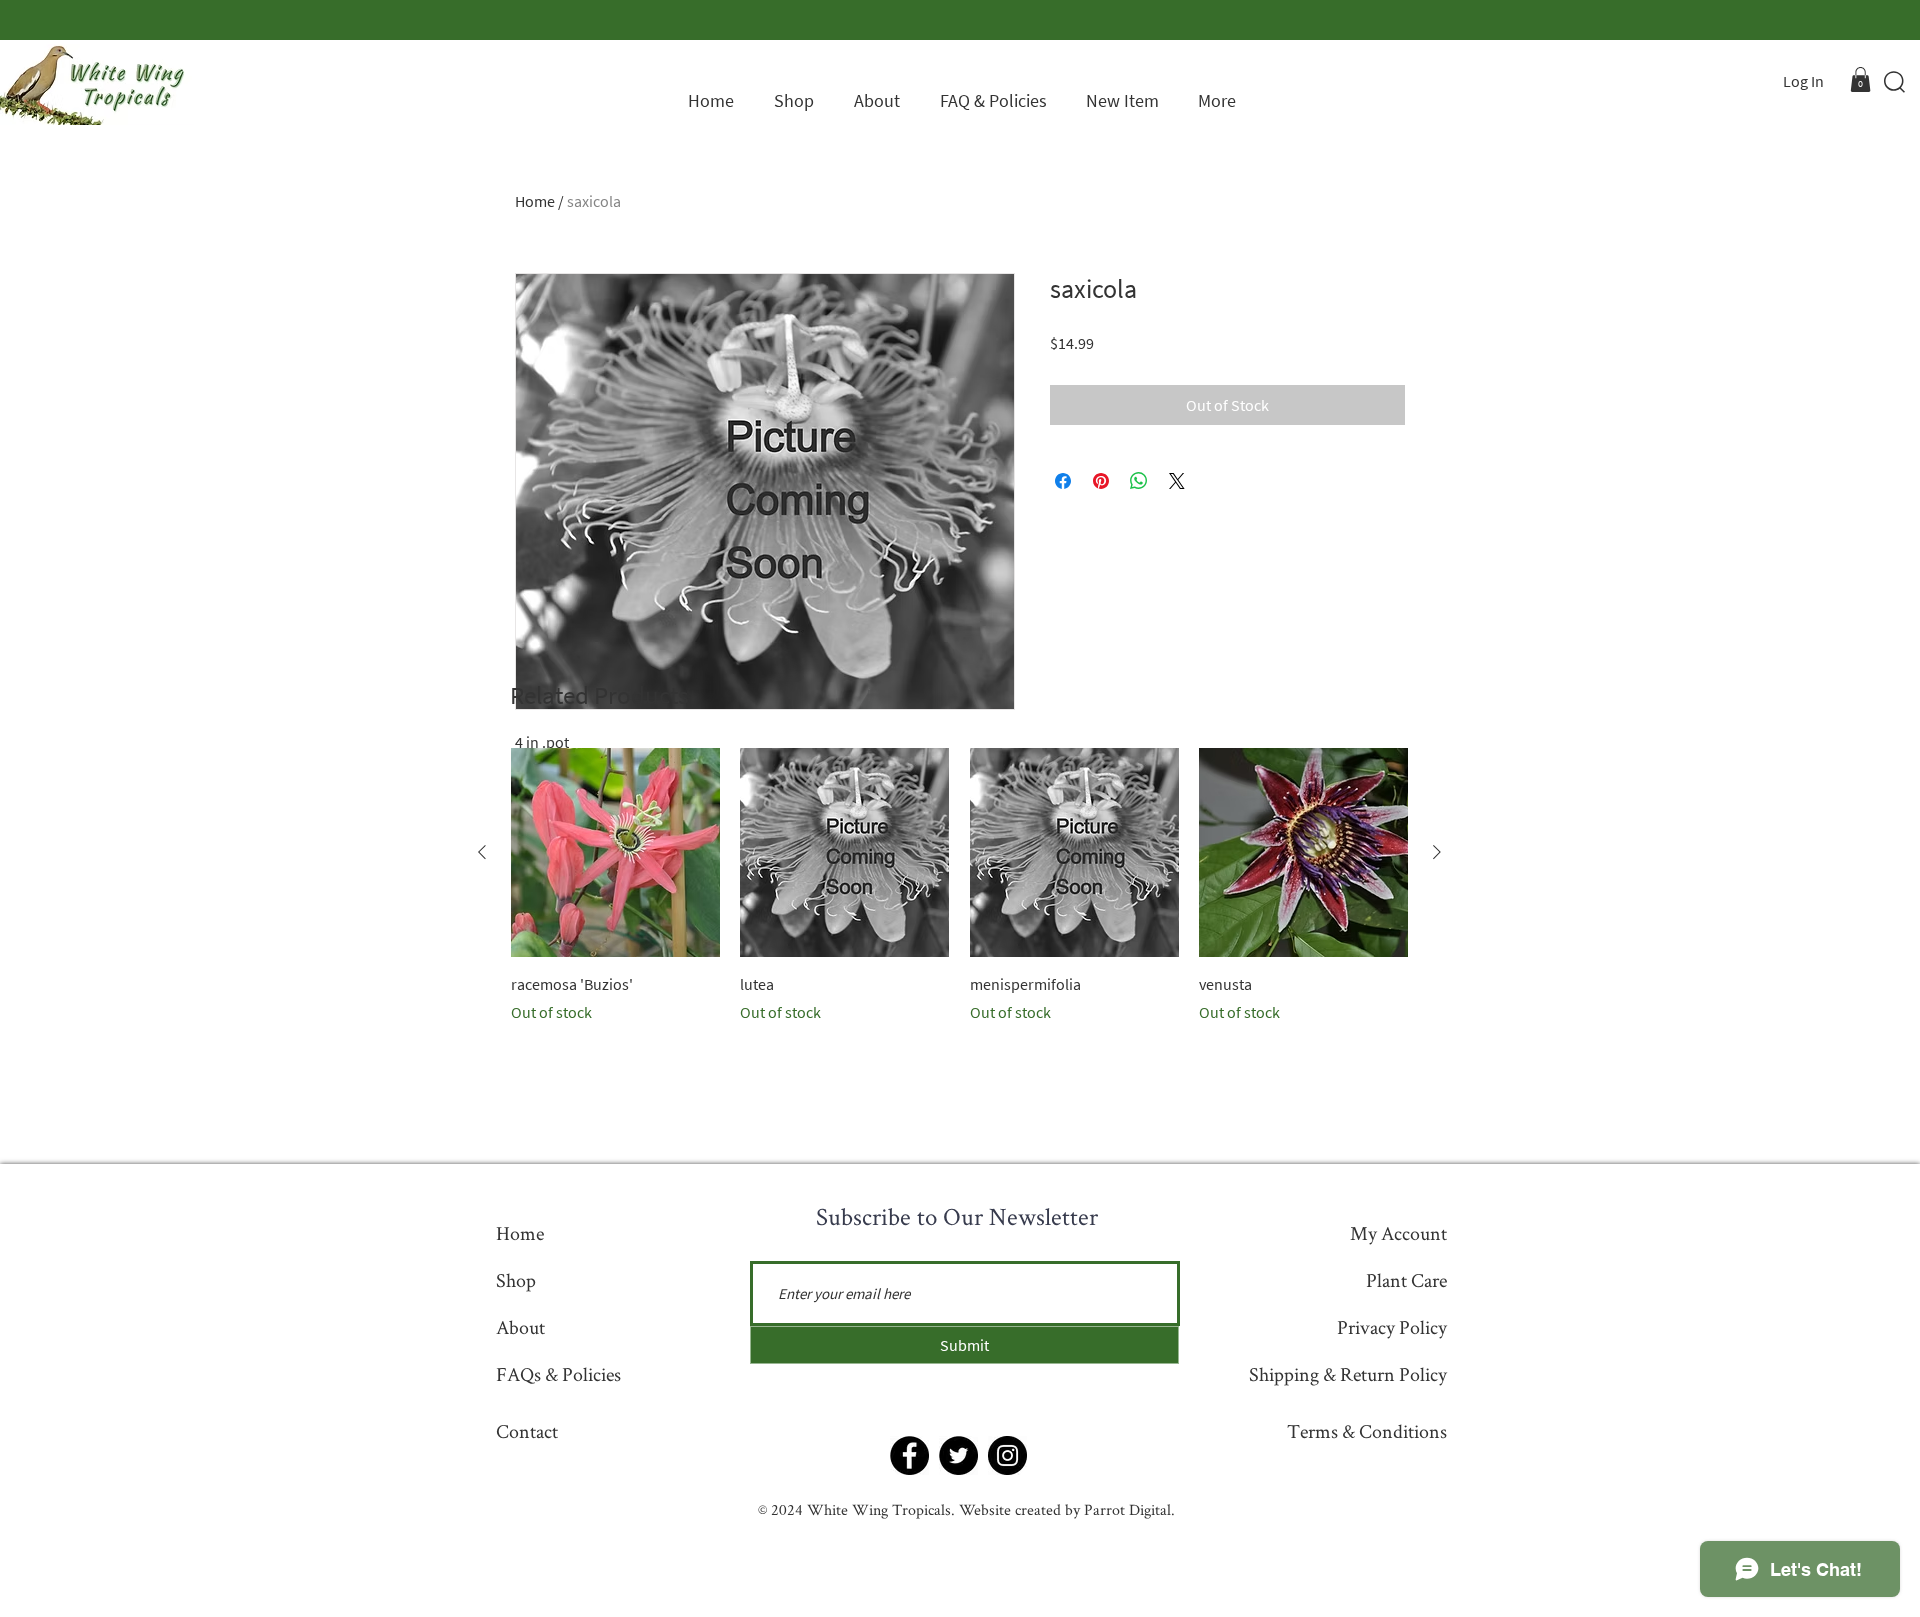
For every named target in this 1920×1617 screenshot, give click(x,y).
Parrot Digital (1127, 1509)
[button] (1860, 79)
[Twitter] (958, 1455)
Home (535, 201)
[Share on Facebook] (1063, 481)
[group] (959, 886)
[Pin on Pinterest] (1101, 481)
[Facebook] (909, 1455)
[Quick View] (615, 852)
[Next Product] (1437, 852)
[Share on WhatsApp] (1139, 481)
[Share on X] (1177, 481)
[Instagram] (1007, 1455)
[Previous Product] (482, 852)
